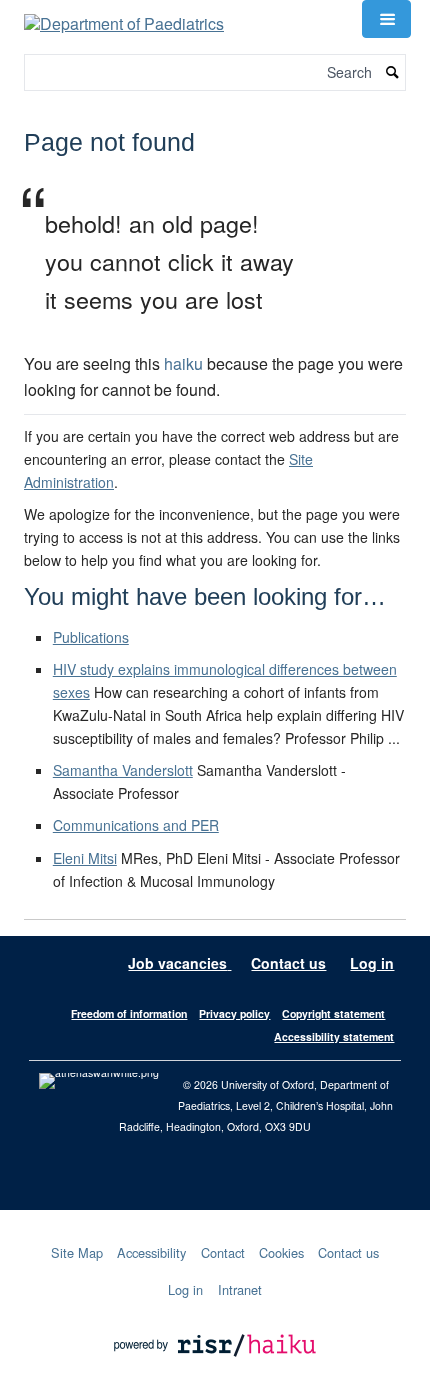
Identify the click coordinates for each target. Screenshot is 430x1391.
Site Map (77, 1252)
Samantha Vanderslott (123, 770)
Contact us (288, 963)
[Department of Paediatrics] (124, 16)
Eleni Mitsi (85, 858)
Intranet (240, 1289)
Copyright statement (333, 1013)
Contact (223, 1252)
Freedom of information (129, 1013)
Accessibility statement (334, 1036)
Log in (372, 963)
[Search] (393, 72)
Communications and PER (136, 825)
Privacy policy (234, 1013)
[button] (386, 19)
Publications (91, 637)
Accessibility (151, 1252)
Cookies (281, 1252)
